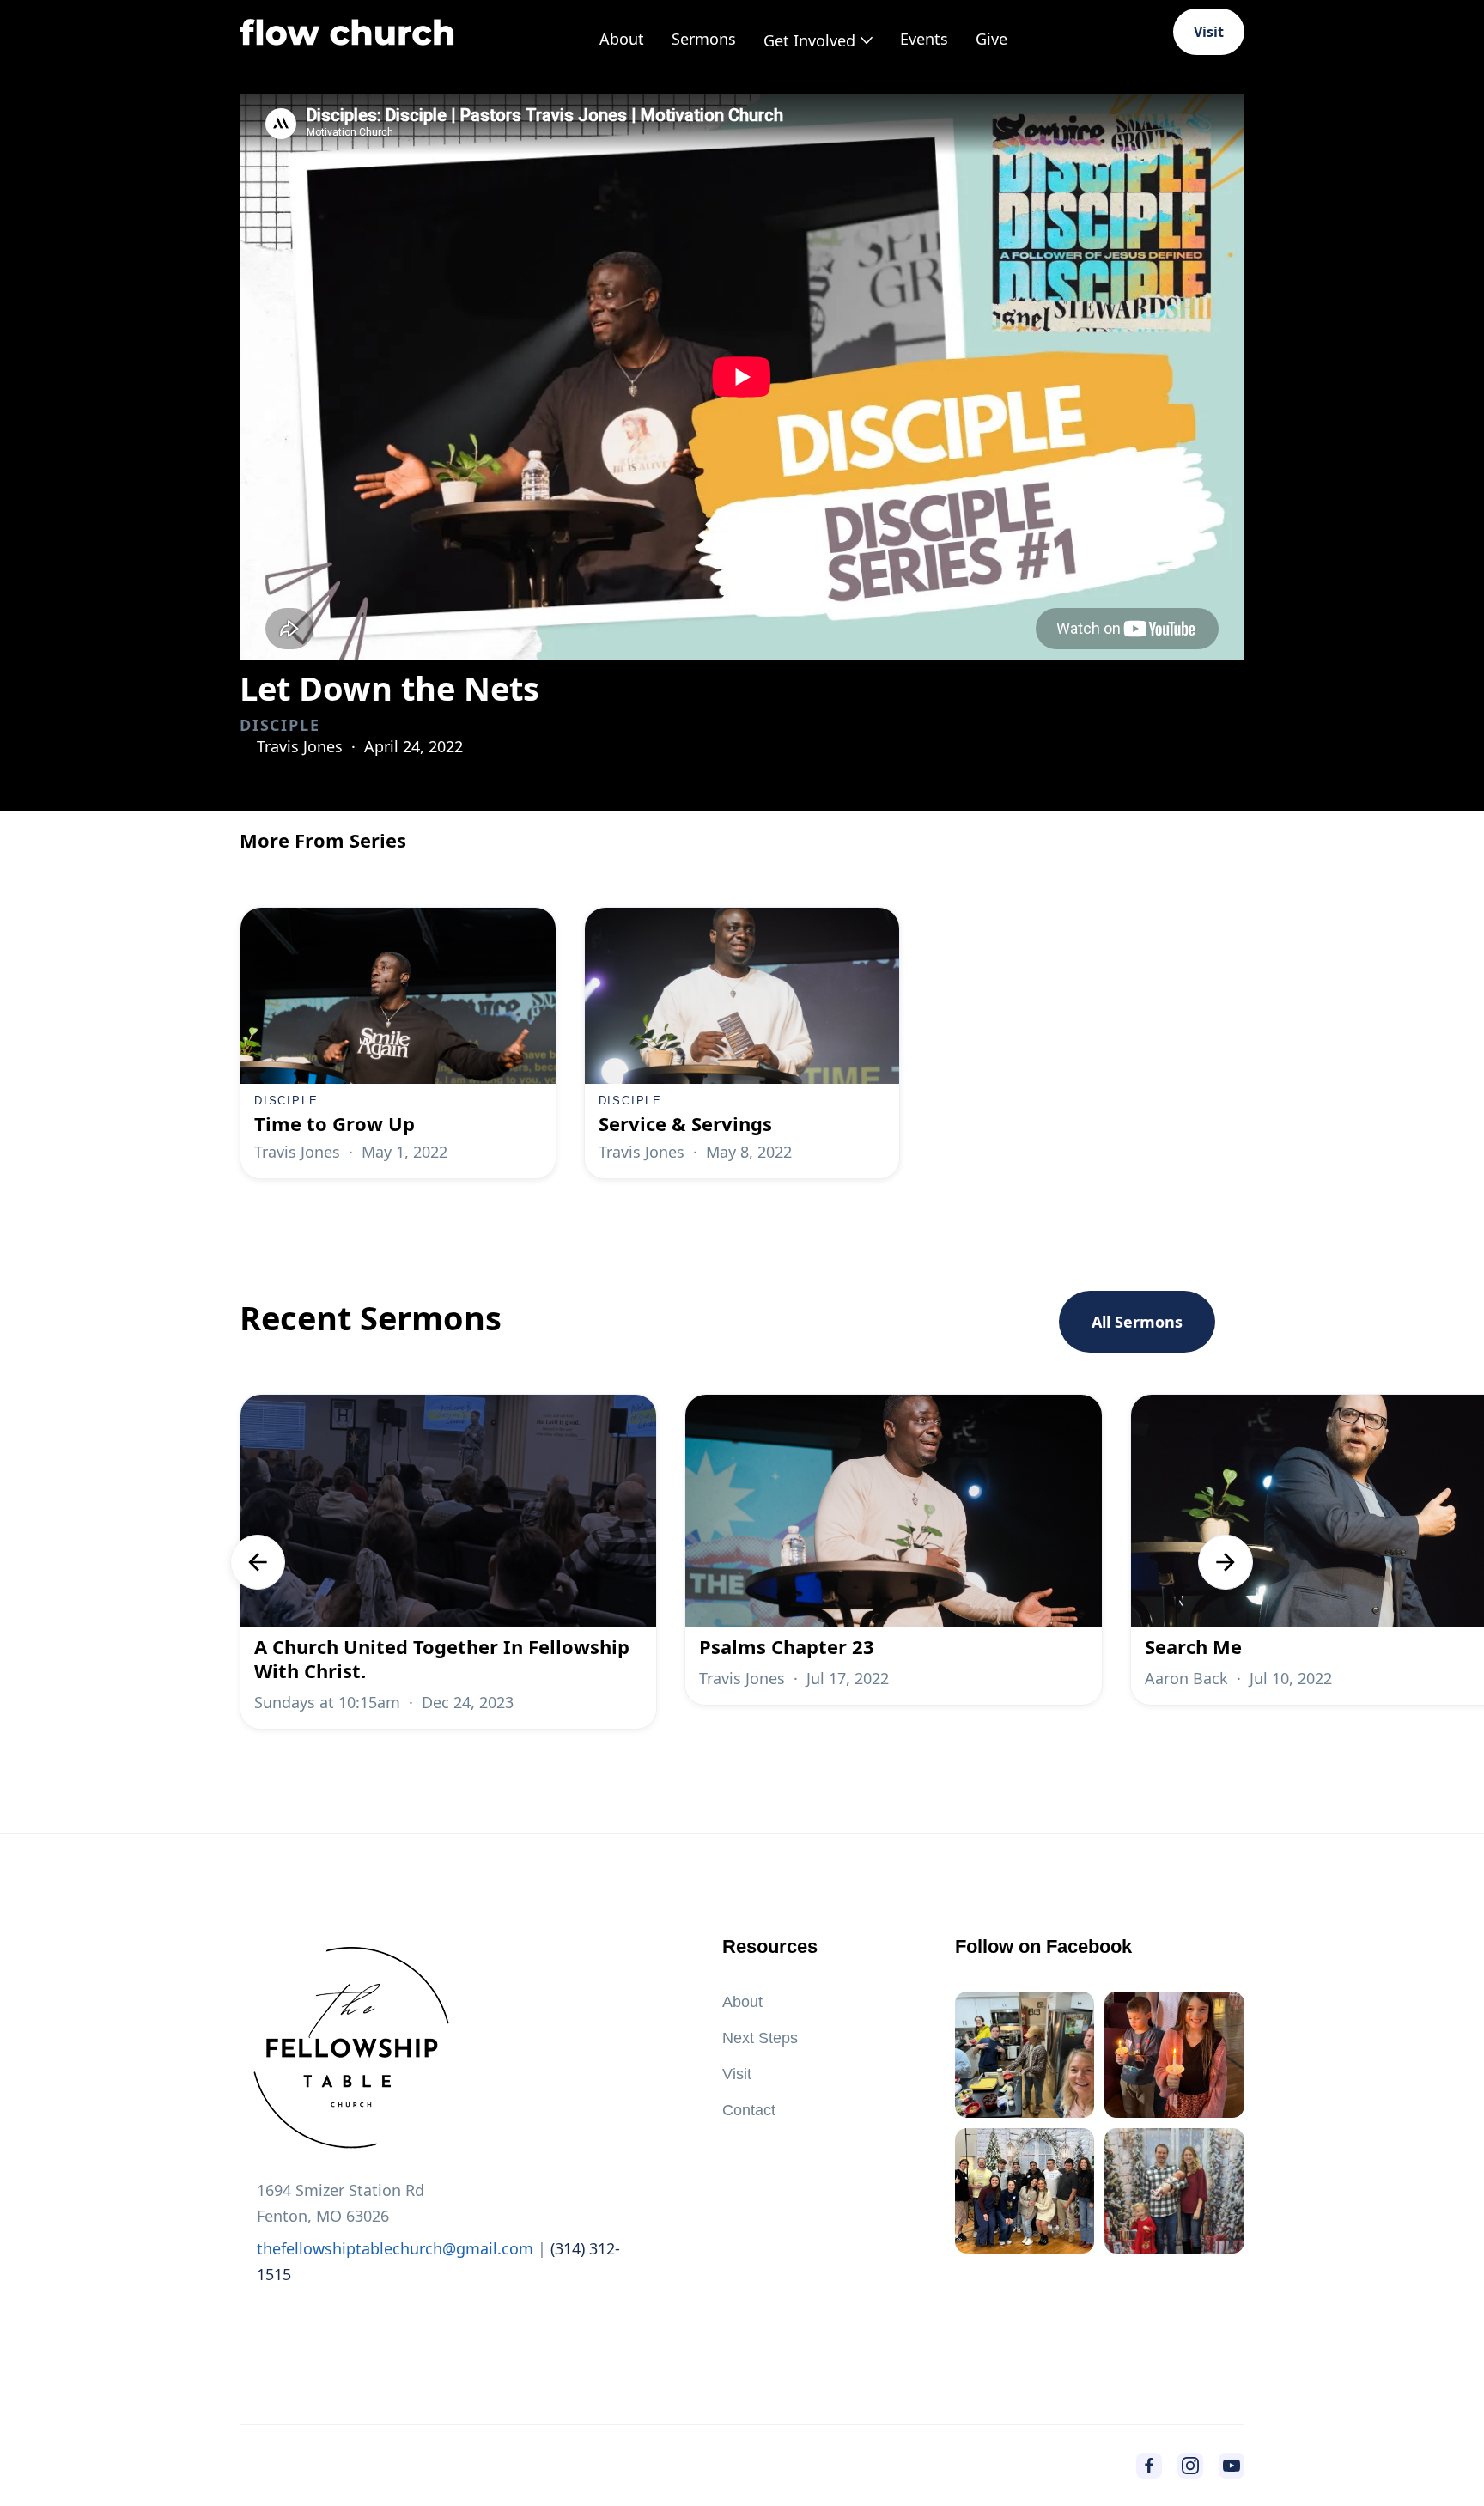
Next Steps (760, 2038)
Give (991, 39)
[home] (347, 32)
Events (924, 39)
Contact (749, 2110)
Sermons (704, 39)
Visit (1209, 32)
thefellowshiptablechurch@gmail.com (395, 2248)
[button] (818, 40)
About (622, 39)
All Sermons (1137, 1322)
